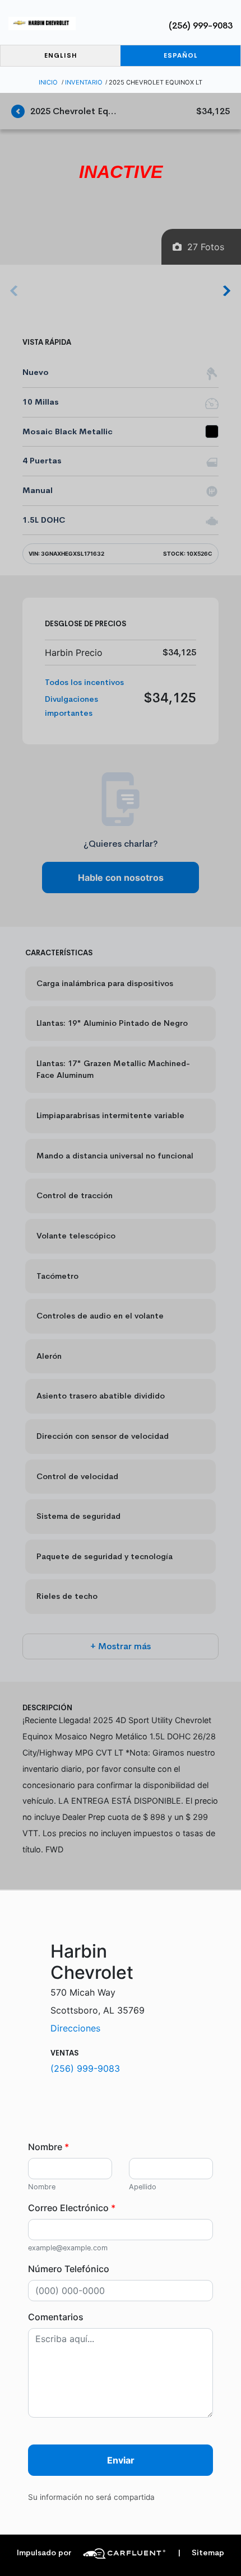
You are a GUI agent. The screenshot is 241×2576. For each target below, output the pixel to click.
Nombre (48, 2147)
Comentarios (56, 2317)
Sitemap (201, 2553)
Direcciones (75, 2028)
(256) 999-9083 (201, 25)
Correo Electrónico (72, 2208)
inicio (48, 82)
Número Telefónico (69, 2269)
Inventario (84, 82)
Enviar (121, 2460)
